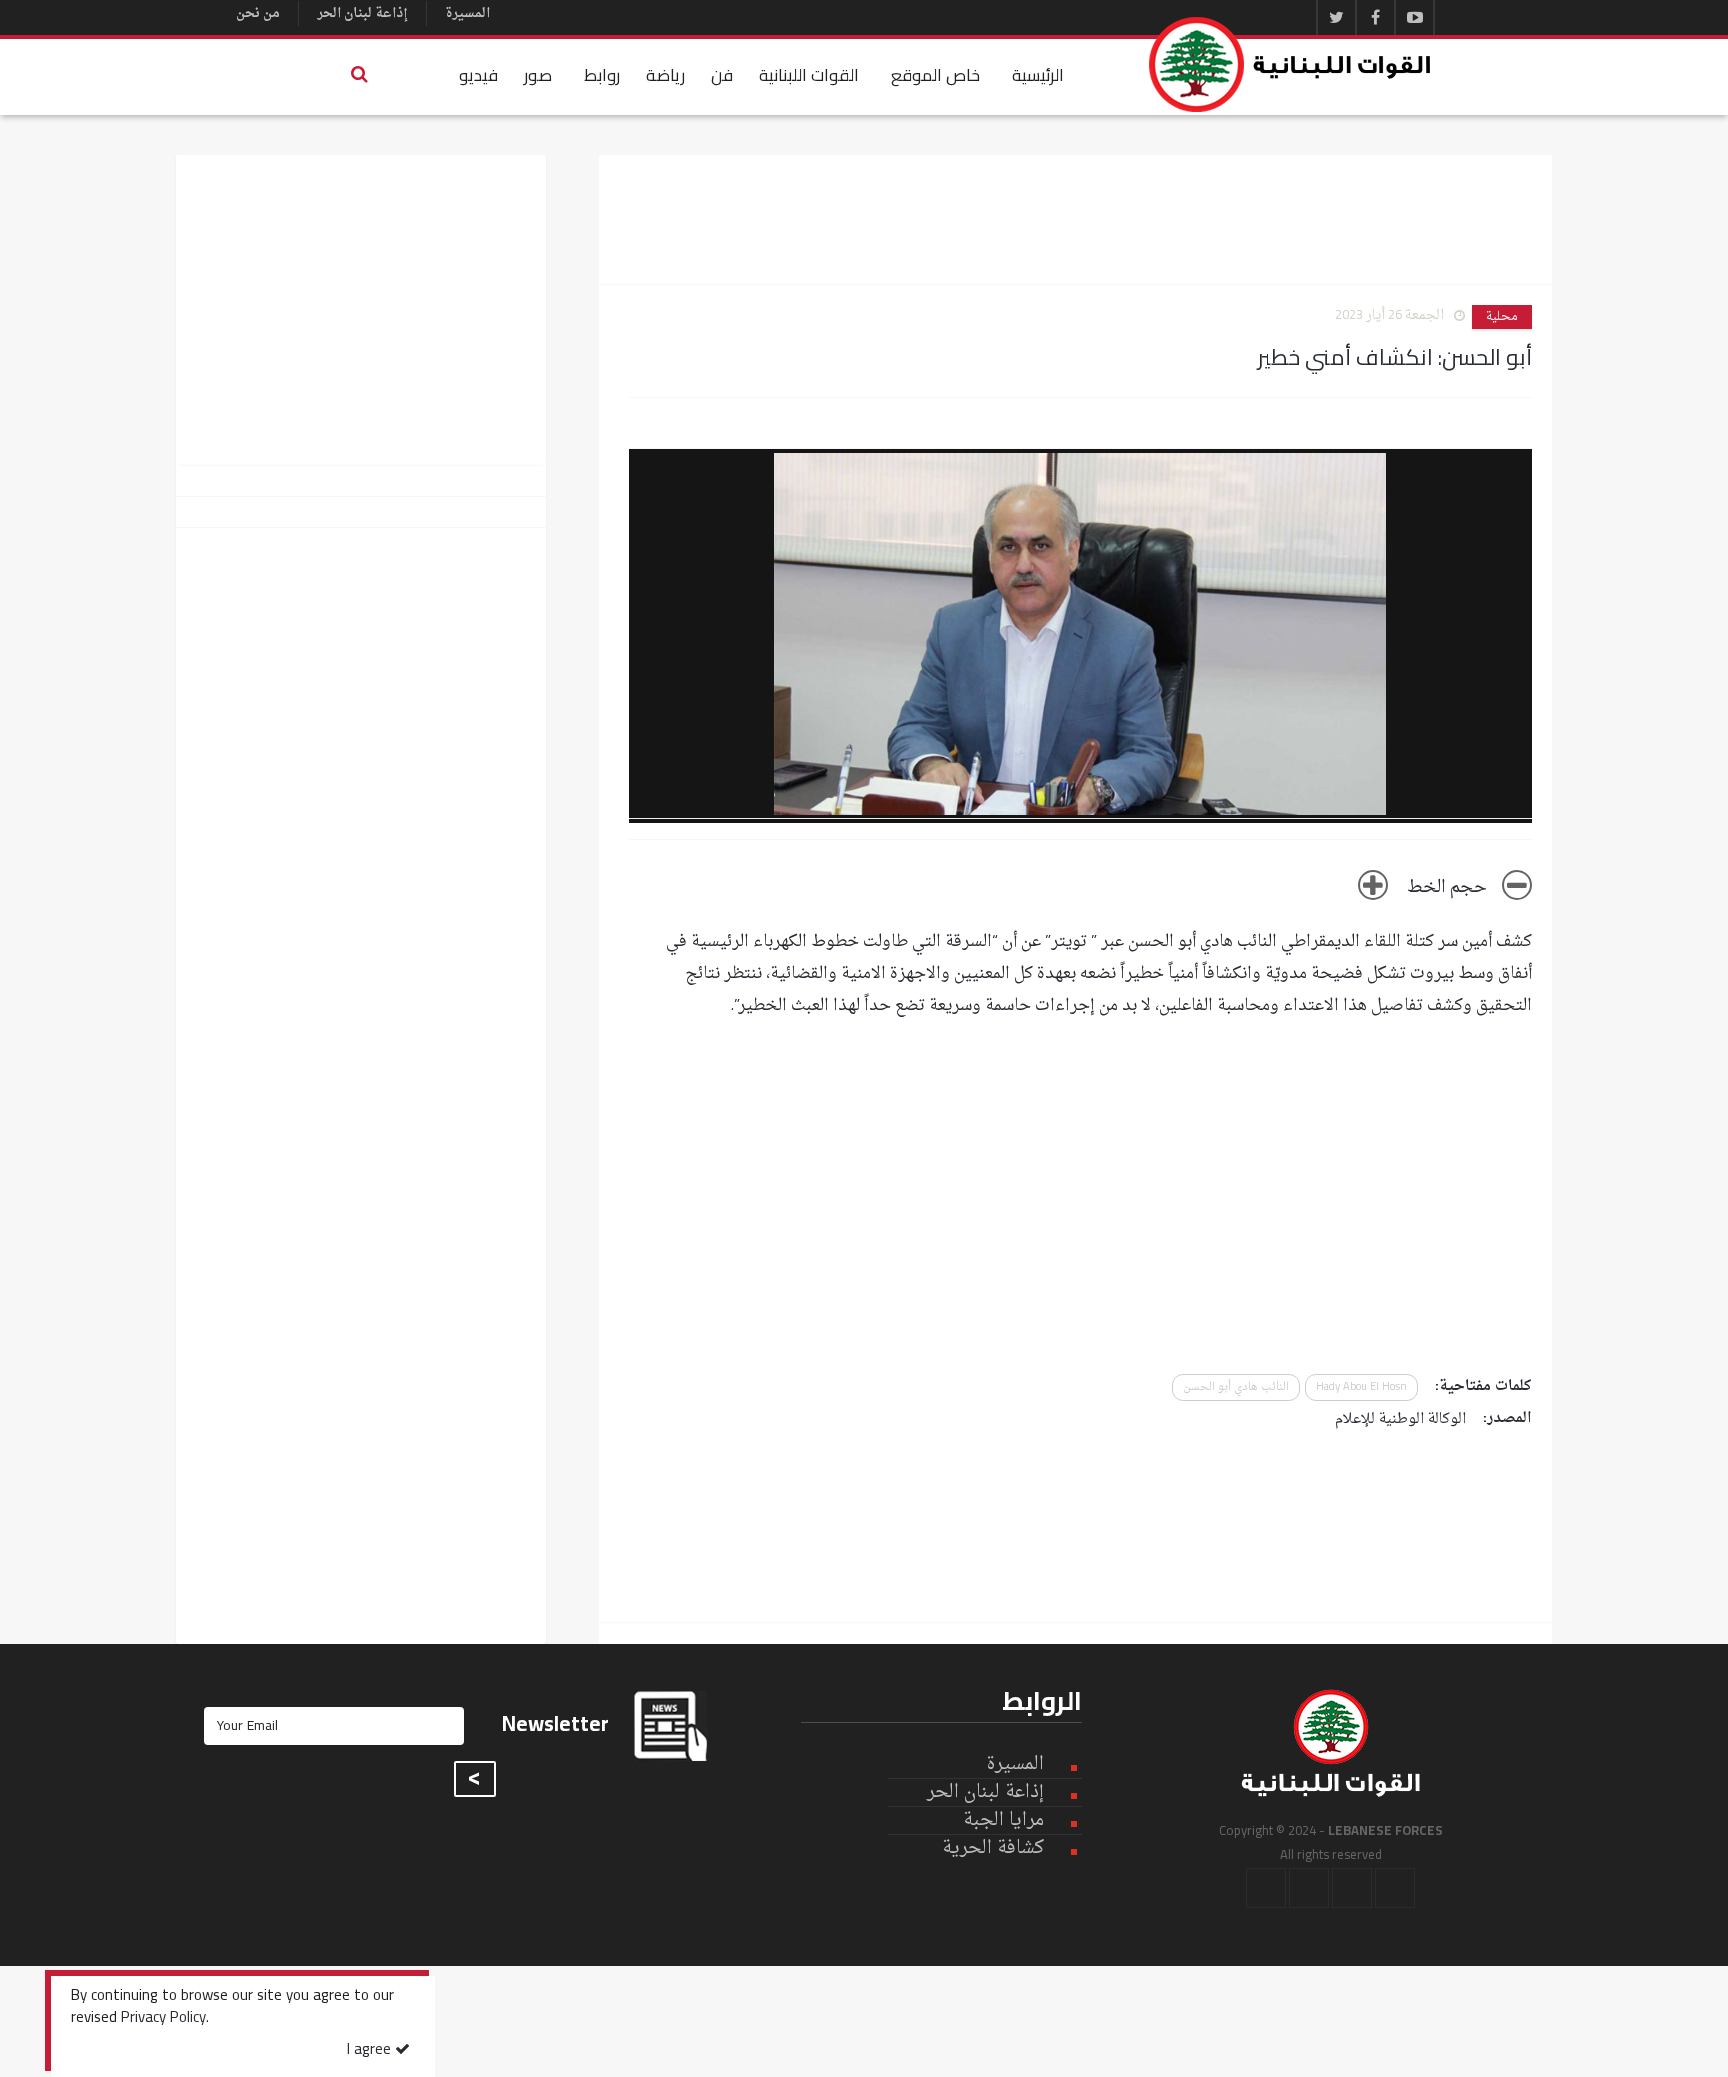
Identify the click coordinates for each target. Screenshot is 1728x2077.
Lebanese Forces (1291, 64)
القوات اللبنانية (809, 75)
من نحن (258, 13)
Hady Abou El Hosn (1361, 1387)
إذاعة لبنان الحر (362, 13)
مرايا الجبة (1003, 1821)
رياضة (665, 75)
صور (538, 75)
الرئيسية (1038, 75)
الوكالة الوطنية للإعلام (1400, 1419)
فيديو (478, 75)
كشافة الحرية (993, 1848)
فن (722, 75)
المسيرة (467, 13)
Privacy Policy (163, 2019)
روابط (602, 75)
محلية (1502, 317)
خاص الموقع (935, 75)
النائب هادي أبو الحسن (1236, 1387)
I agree (371, 2050)
